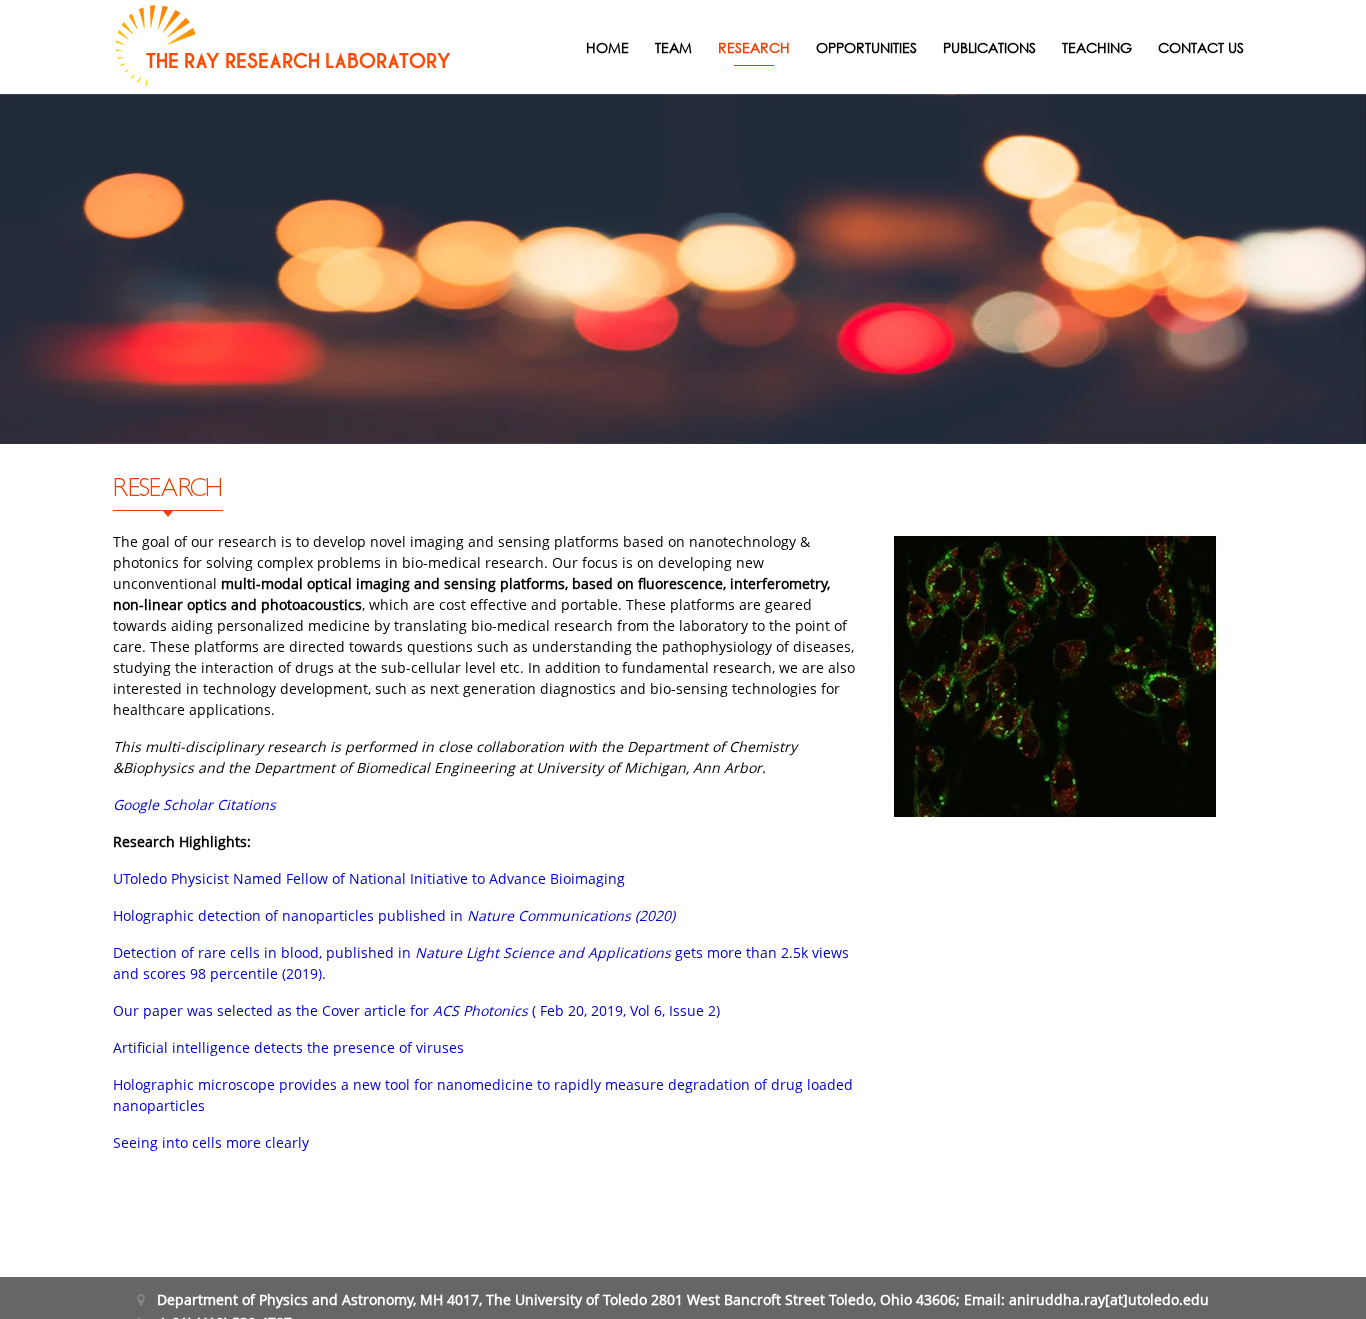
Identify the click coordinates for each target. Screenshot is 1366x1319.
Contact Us (1201, 47)
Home (607, 47)
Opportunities (866, 47)
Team (673, 47)
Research (754, 47)
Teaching (1097, 47)
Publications (989, 47)
